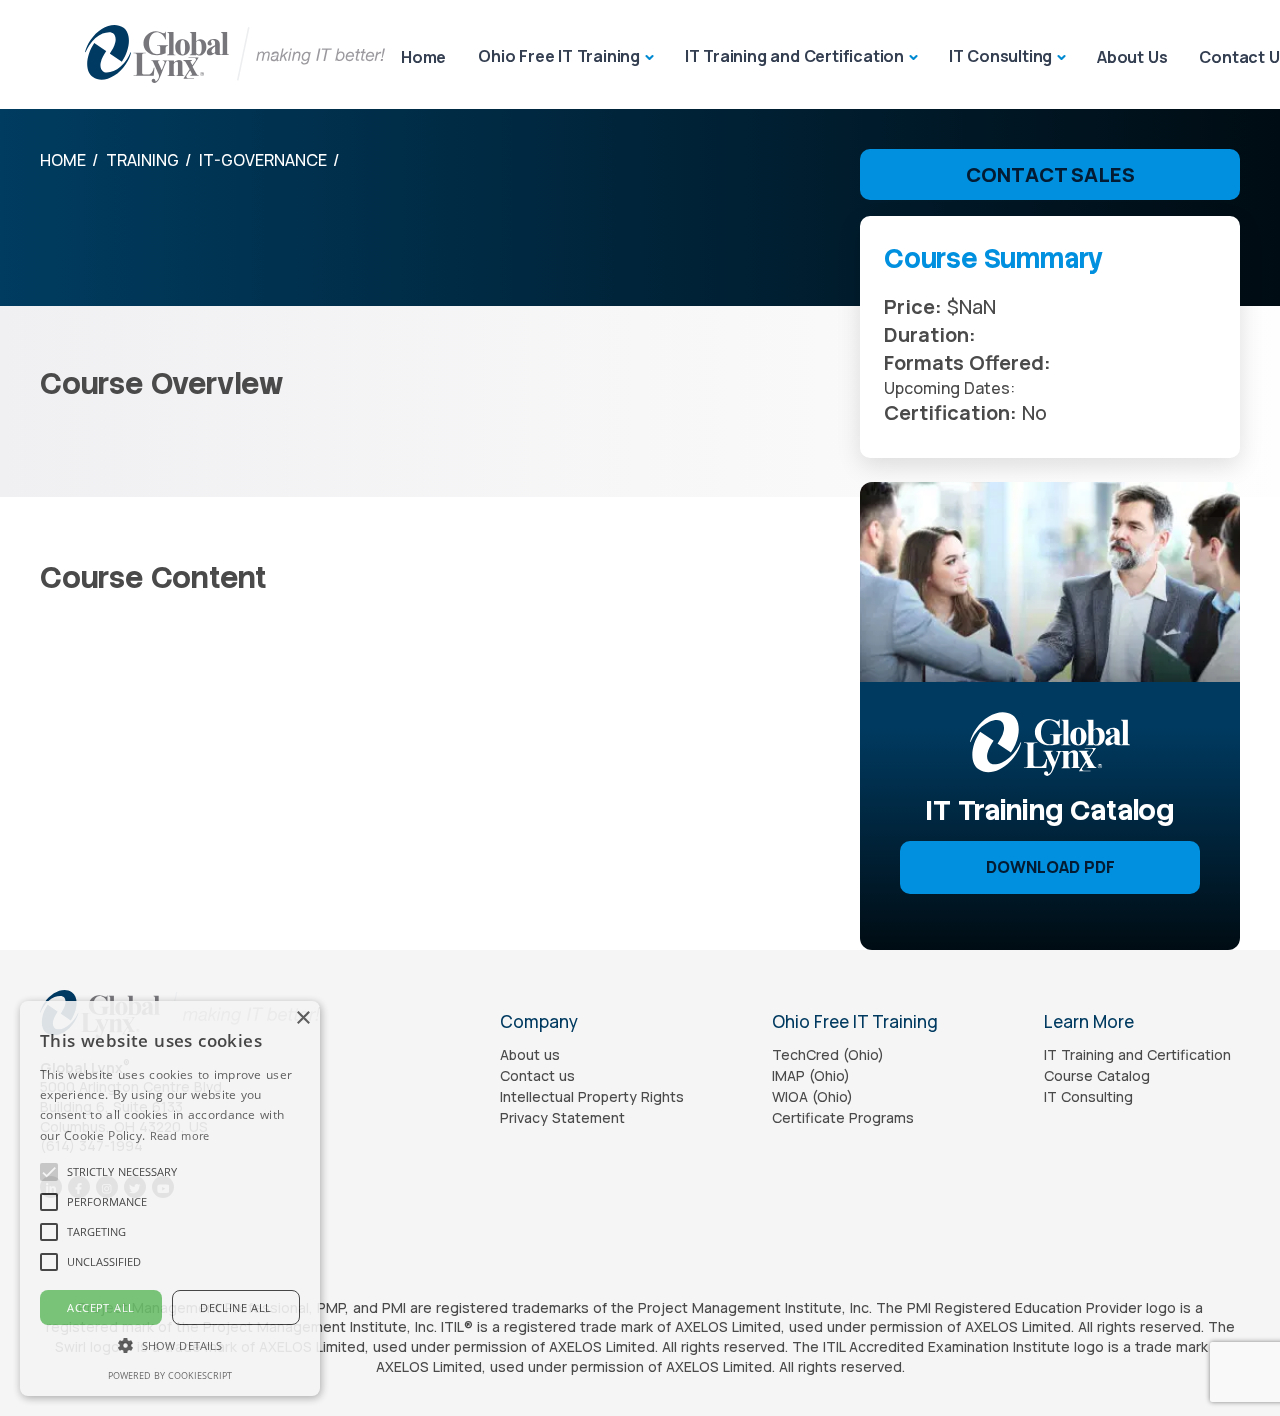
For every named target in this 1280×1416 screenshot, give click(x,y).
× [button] (302, 1018)
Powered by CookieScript (170, 1375)
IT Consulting (1000, 56)
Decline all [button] (235, 1307)
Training (142, 160)
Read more (180, 1135)
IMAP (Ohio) (811, 1075)
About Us (1132, 57)
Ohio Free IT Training (559, 56)
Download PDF (1050, 867)
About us (530, 1054)
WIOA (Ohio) (812, 1096)
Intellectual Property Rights (592, 1096)
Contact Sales (1050, 174)
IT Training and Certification (794, 56)
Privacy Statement (562, 1117)
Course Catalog (1097, 1075)
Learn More (1089, 1021)
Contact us (537, 1075)
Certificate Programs (843, 1117)
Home (423, 57)
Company (539, 1021)
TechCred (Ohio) (828, 1054)
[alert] (170, 1198)
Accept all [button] (100, 1307)
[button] (122, 1172)
